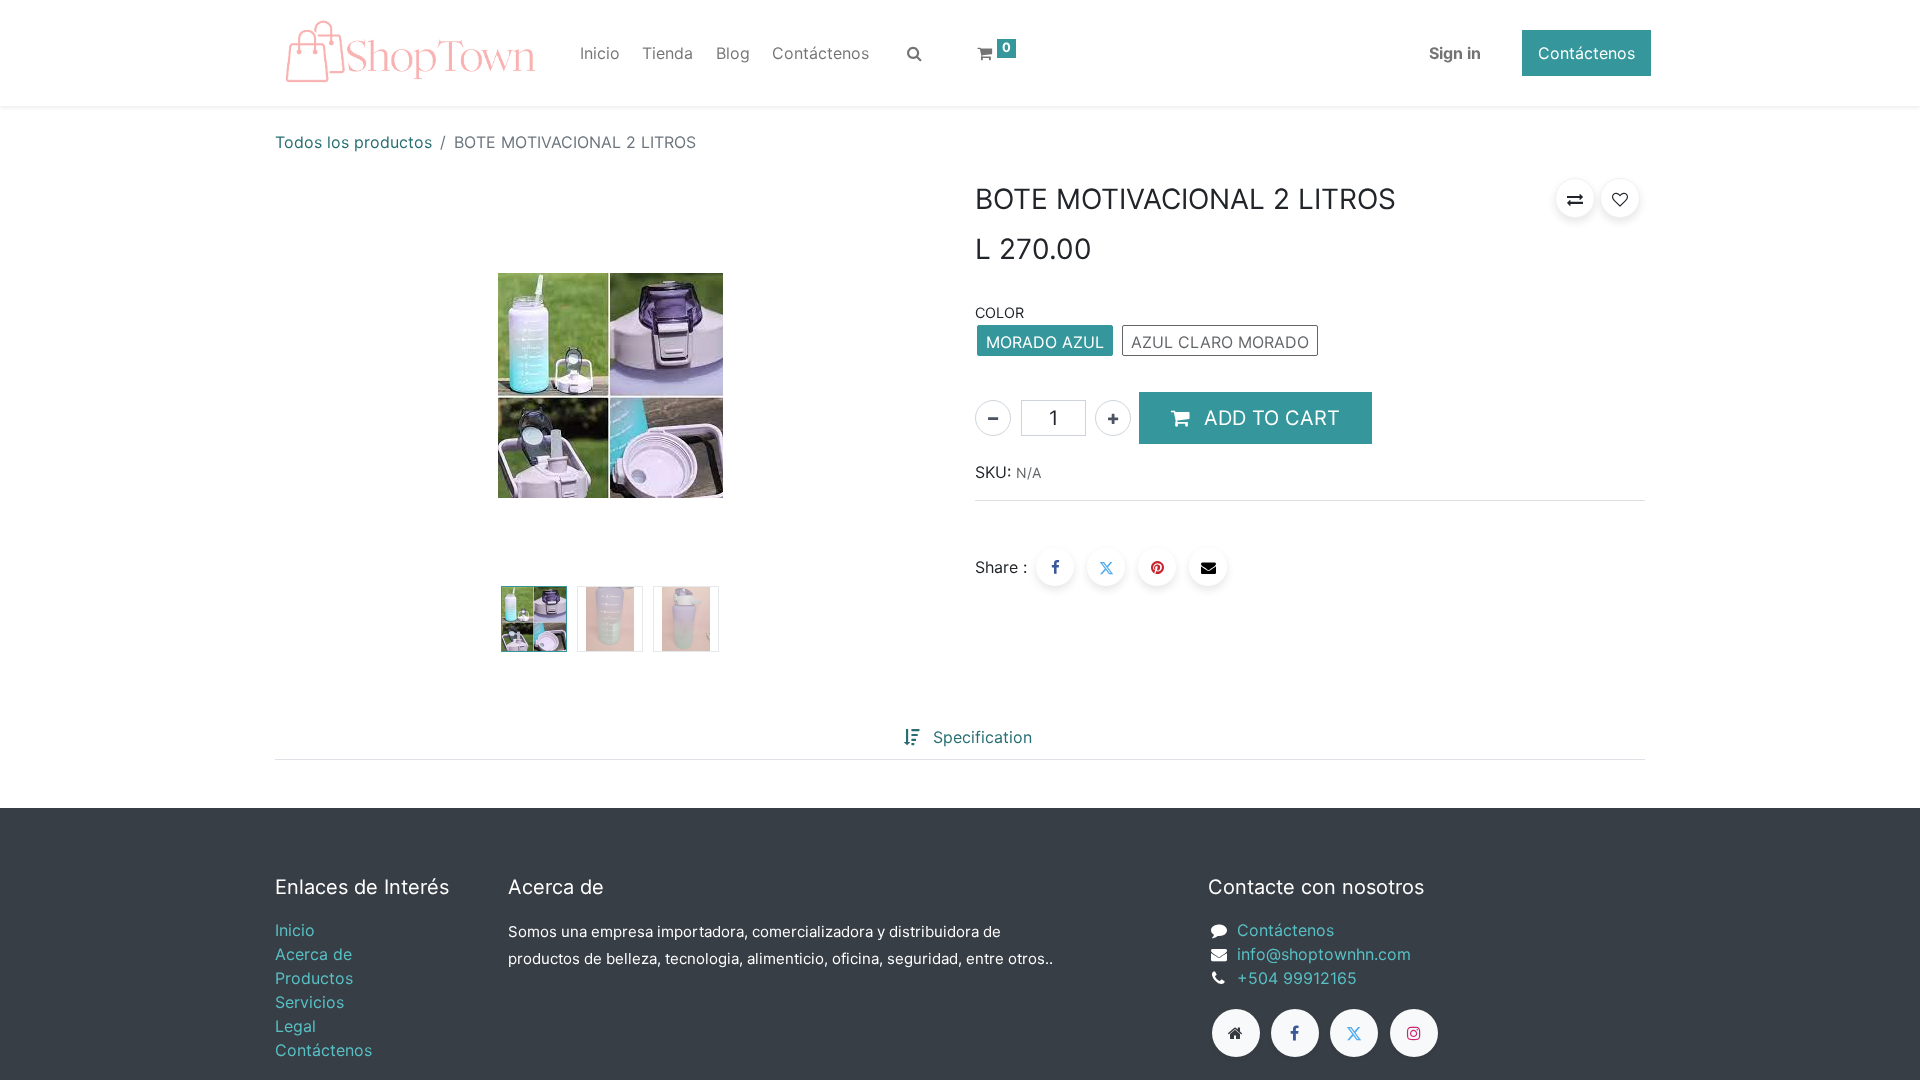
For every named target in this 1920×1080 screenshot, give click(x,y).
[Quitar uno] (993, 418)
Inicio (295, 930)
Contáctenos (1586, 53)
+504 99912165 (1297, 978)
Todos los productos (353, 142)
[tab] (872, 738)
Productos (314, 978)
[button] (325, 378)
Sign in (1455, 53)
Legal (295, 1026)
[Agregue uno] (1113, 418)
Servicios (309, 1002)
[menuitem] (600, 53)
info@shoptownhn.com (1324, 954)
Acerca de (313, 954)
